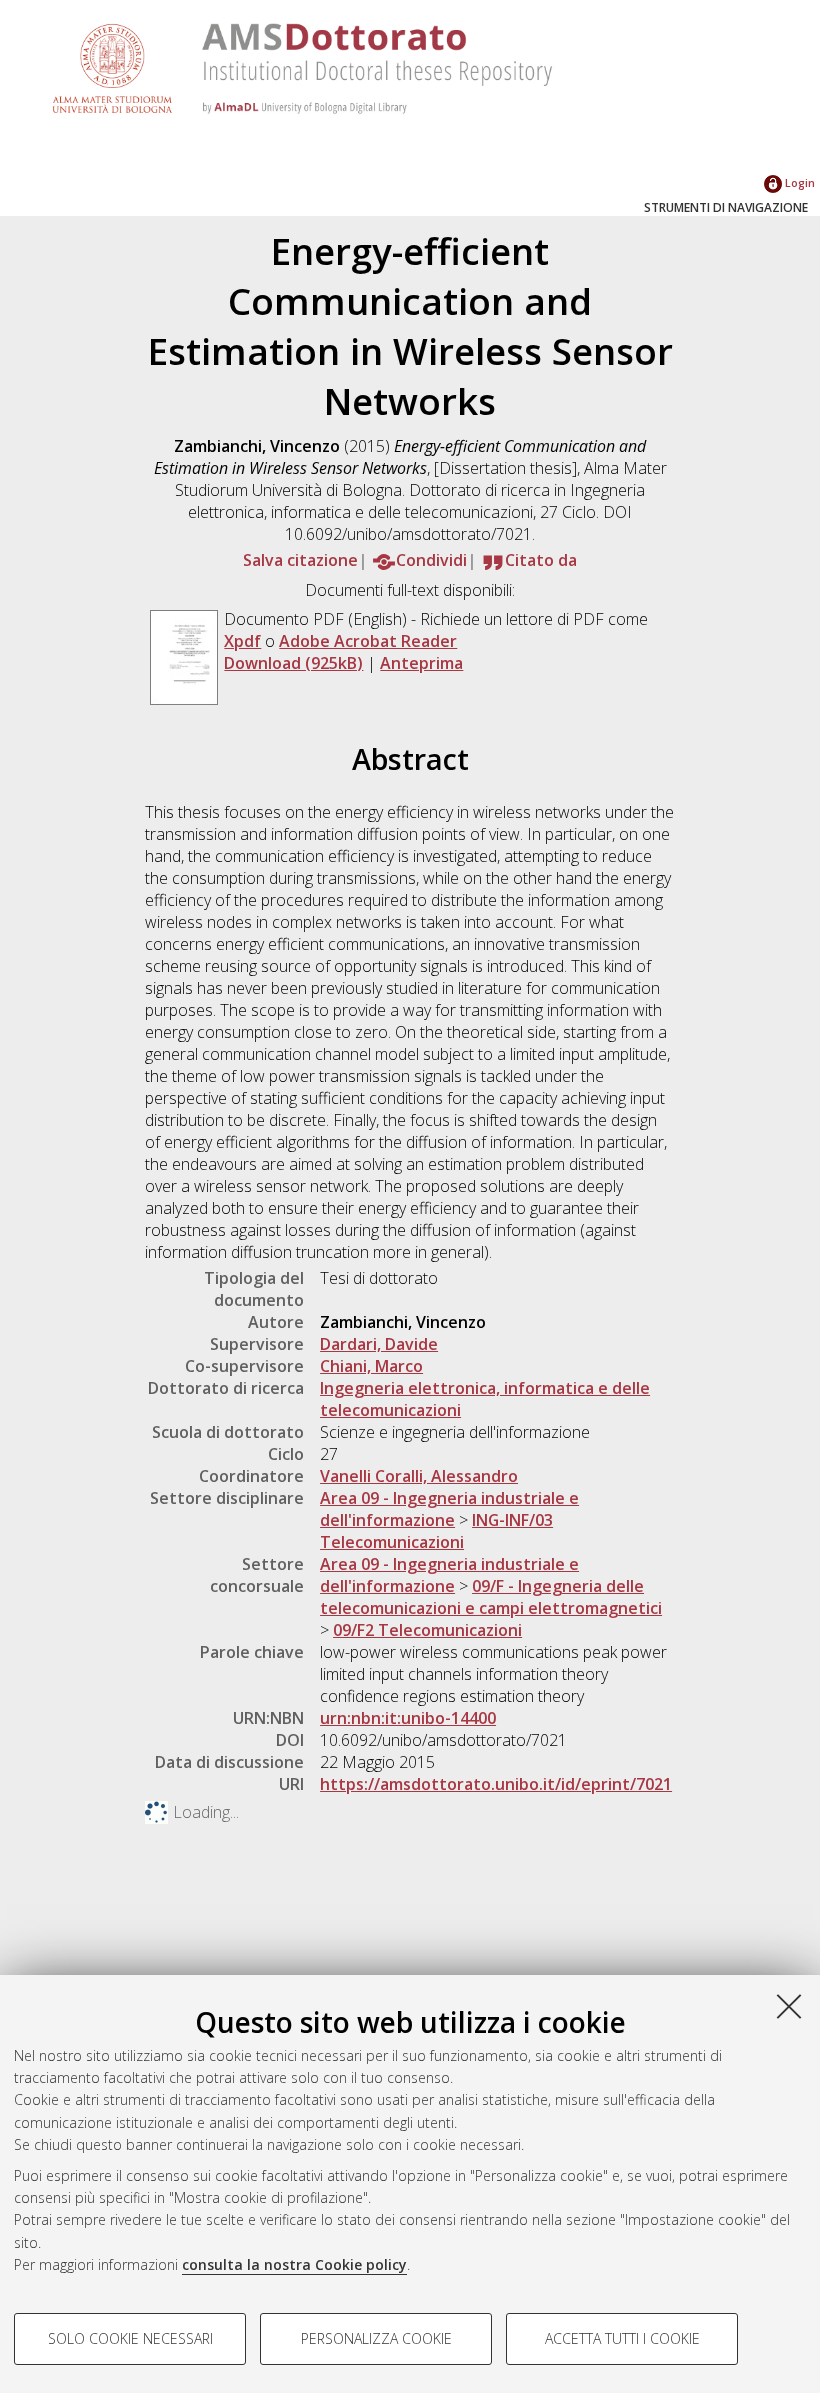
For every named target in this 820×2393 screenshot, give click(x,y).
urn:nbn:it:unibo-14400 (408, 1718)
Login (798, 182)
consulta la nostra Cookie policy (294, 2264)
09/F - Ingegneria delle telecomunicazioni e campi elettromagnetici (491, 1597)
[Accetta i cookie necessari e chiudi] (789, 2006)
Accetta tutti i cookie (622, 2338)
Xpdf (242, 641)
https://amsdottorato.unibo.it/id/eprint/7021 (496, 1784)
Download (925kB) (293, 663)
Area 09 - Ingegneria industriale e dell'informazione (449, 1509)
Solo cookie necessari (130, 2338)
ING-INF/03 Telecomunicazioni (436, 1531)
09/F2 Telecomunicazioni (427, 1630)
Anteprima (421, 663)
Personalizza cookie (376, 2338)
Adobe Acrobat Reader (368, 641)
